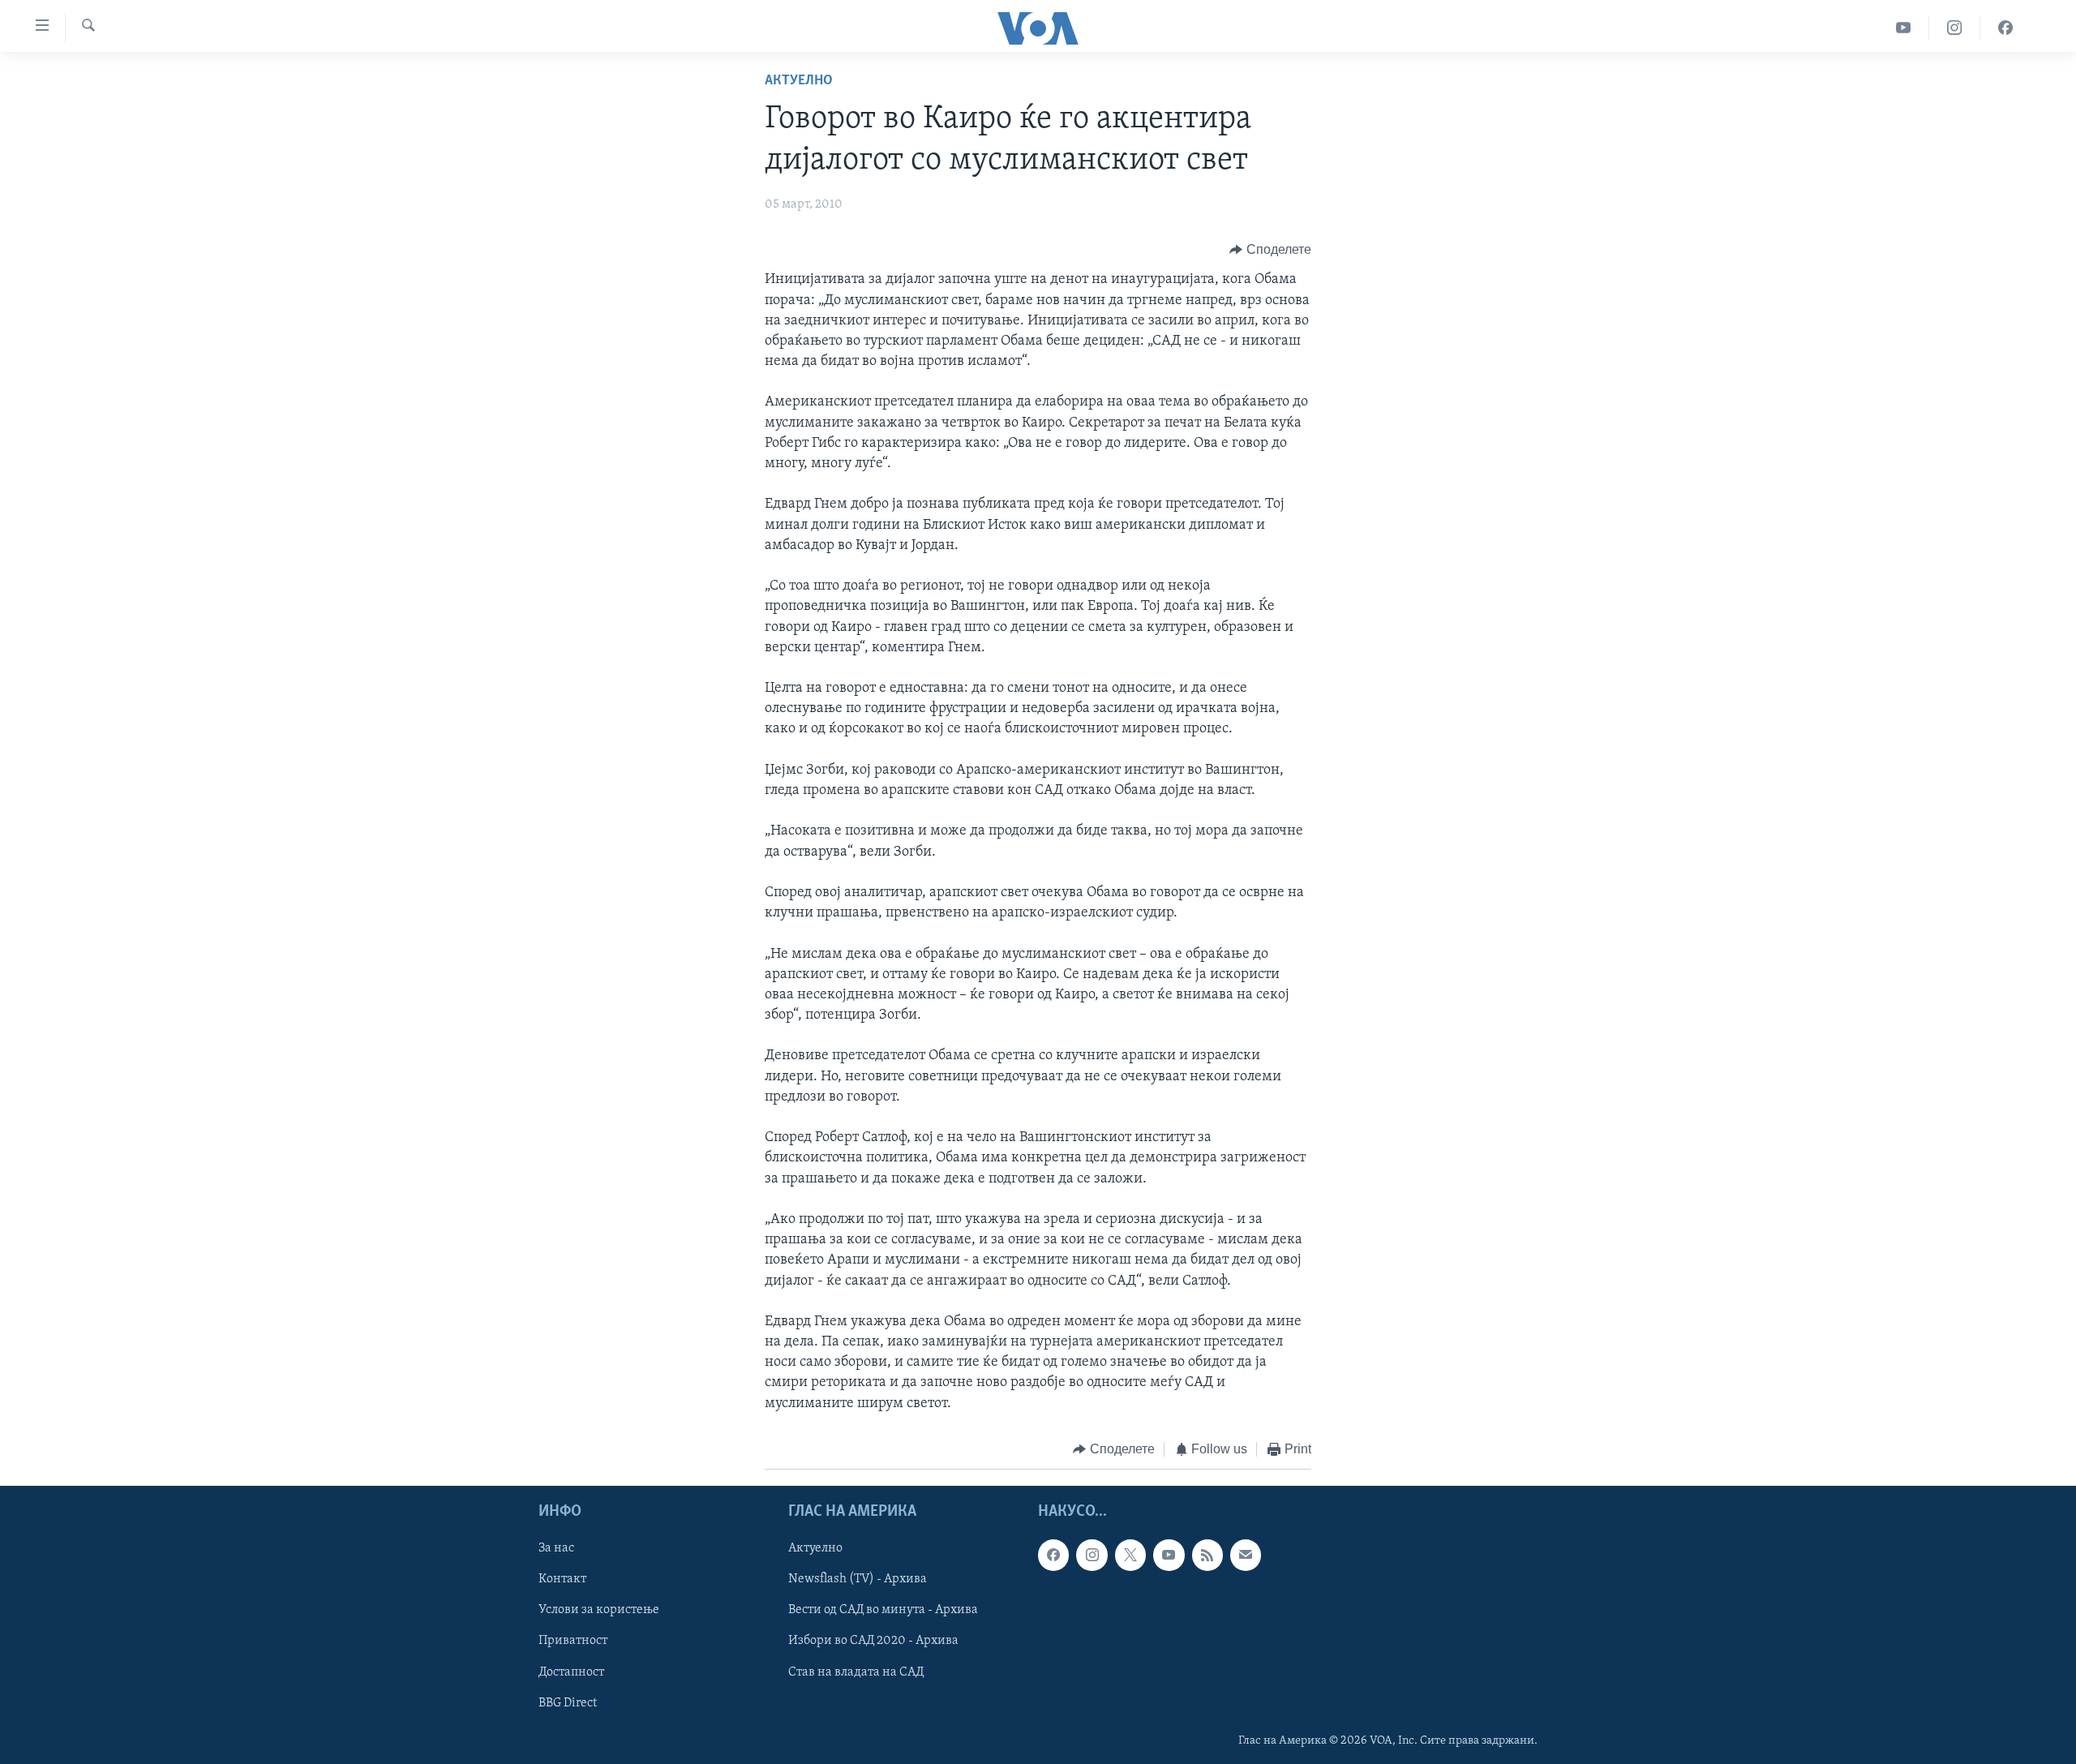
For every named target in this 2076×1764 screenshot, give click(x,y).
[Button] (1270, 250)
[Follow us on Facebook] (1053, 1556)
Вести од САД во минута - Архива (883, 1611)
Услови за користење (599, 1611)
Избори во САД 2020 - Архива (873, 1642)
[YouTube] (1904, 28)
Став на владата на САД (856, 1672)
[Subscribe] (1246, 1556)
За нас (556, 1549)
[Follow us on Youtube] (1169, 1556)
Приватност (573, 1642)
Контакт (562, 1580)
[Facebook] (2005, 28)
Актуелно (799, 81)
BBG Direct (568, 1703)
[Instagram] (1955, 28)
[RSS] (1207, 1556)
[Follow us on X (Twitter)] (1130, 1556)
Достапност (571, 1672)
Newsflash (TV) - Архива (858, 1580)
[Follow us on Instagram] (1092, 1556)
